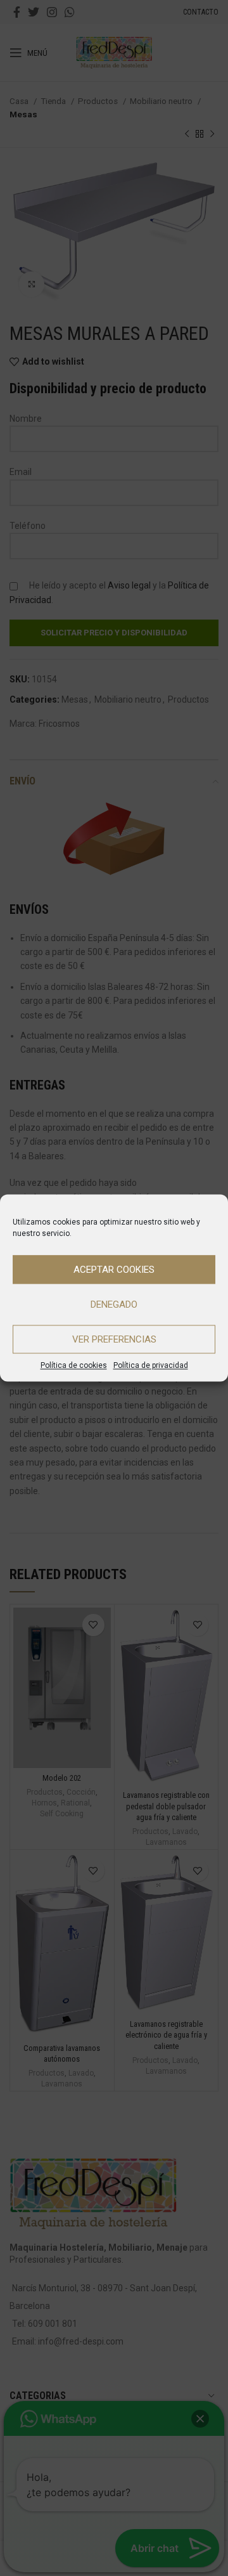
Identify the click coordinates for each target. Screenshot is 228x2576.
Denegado (114, 1304)
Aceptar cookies (114, 1270)
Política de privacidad (151, 1365)
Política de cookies (74, 1365)
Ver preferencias (114, 1339)
